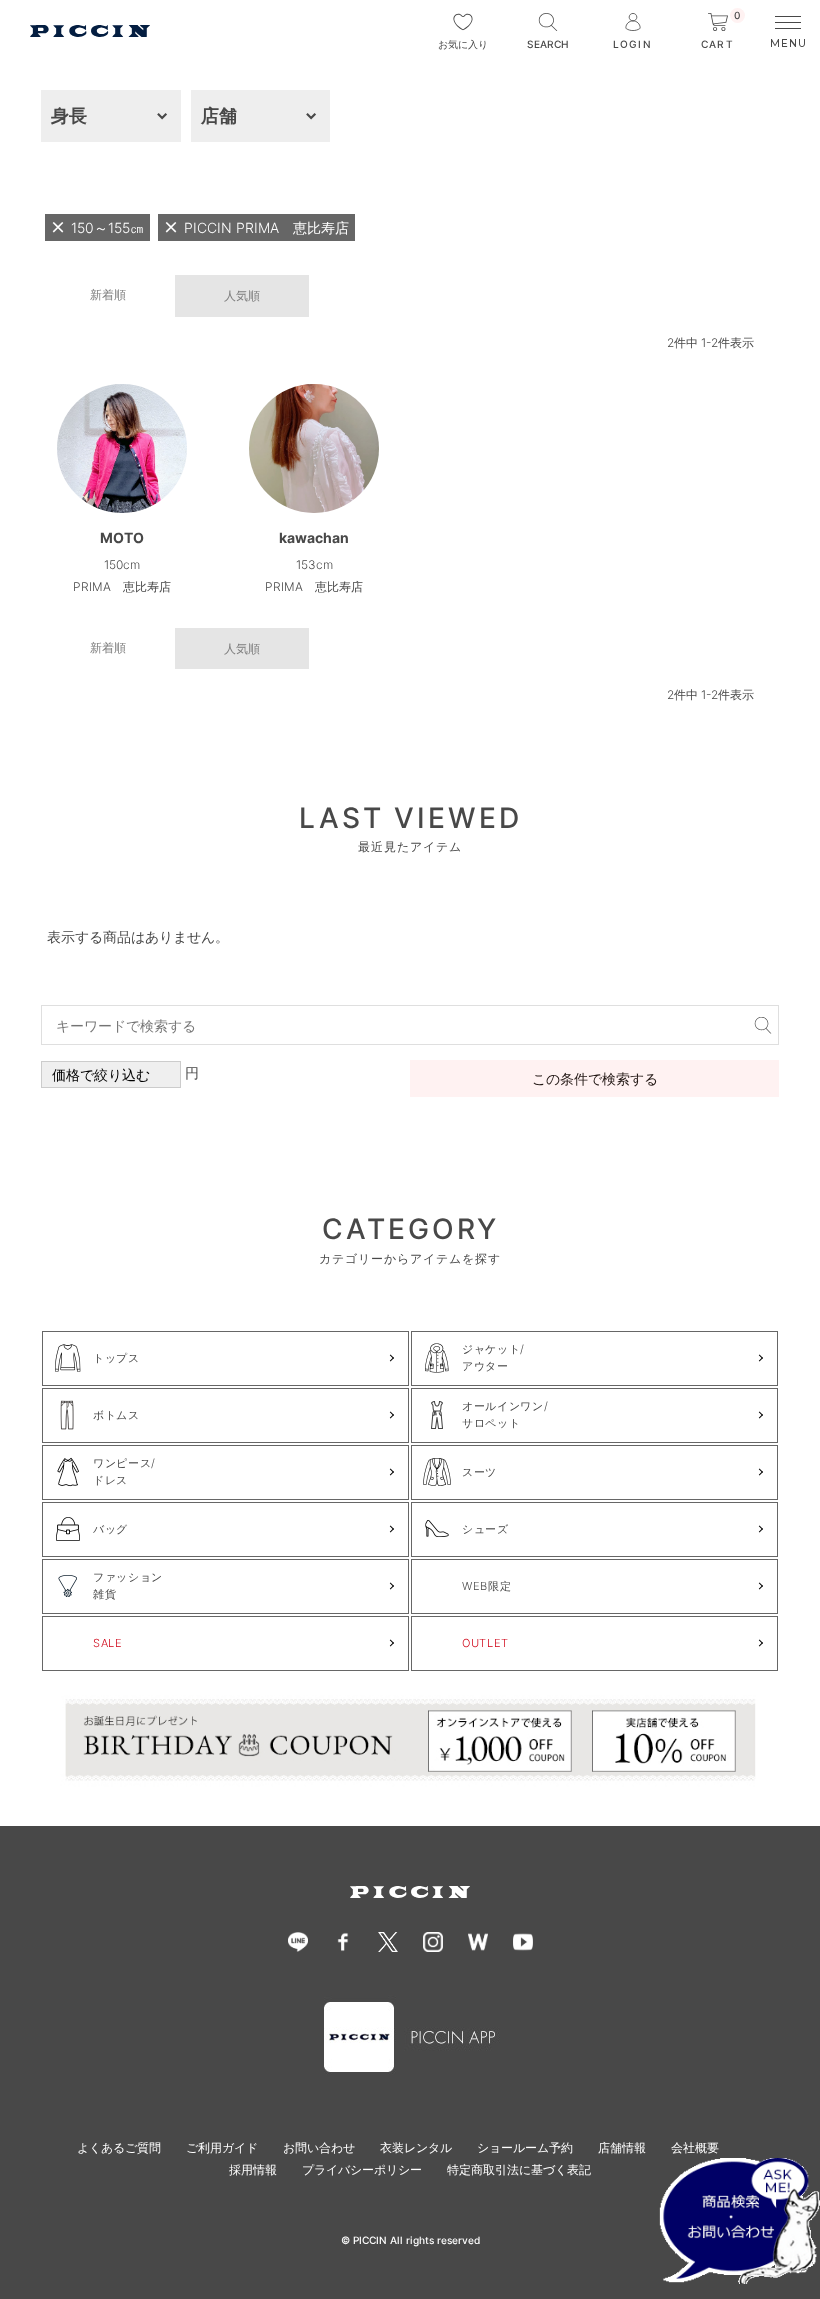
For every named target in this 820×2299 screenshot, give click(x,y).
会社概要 (695, 2147)
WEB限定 (486, 1586)
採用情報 (253, 2169)
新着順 (108, 294)
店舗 (219, 115)
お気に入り (463, 44)
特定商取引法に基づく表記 (519, 2169)
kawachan (314, 537)
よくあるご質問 (119, 2147)
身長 (69, 115)
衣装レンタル (416, 2147)
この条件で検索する (595, 1078)
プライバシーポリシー (362, 2169)
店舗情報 (622, 2147)
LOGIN (632, 44)
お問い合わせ (319, 2147)
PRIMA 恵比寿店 (122, 586)
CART (721, 31)
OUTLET (485, 1643)
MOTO (122, 537)
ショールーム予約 (525, 2147)
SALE (108, 1643)
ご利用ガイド (222, 2147)
